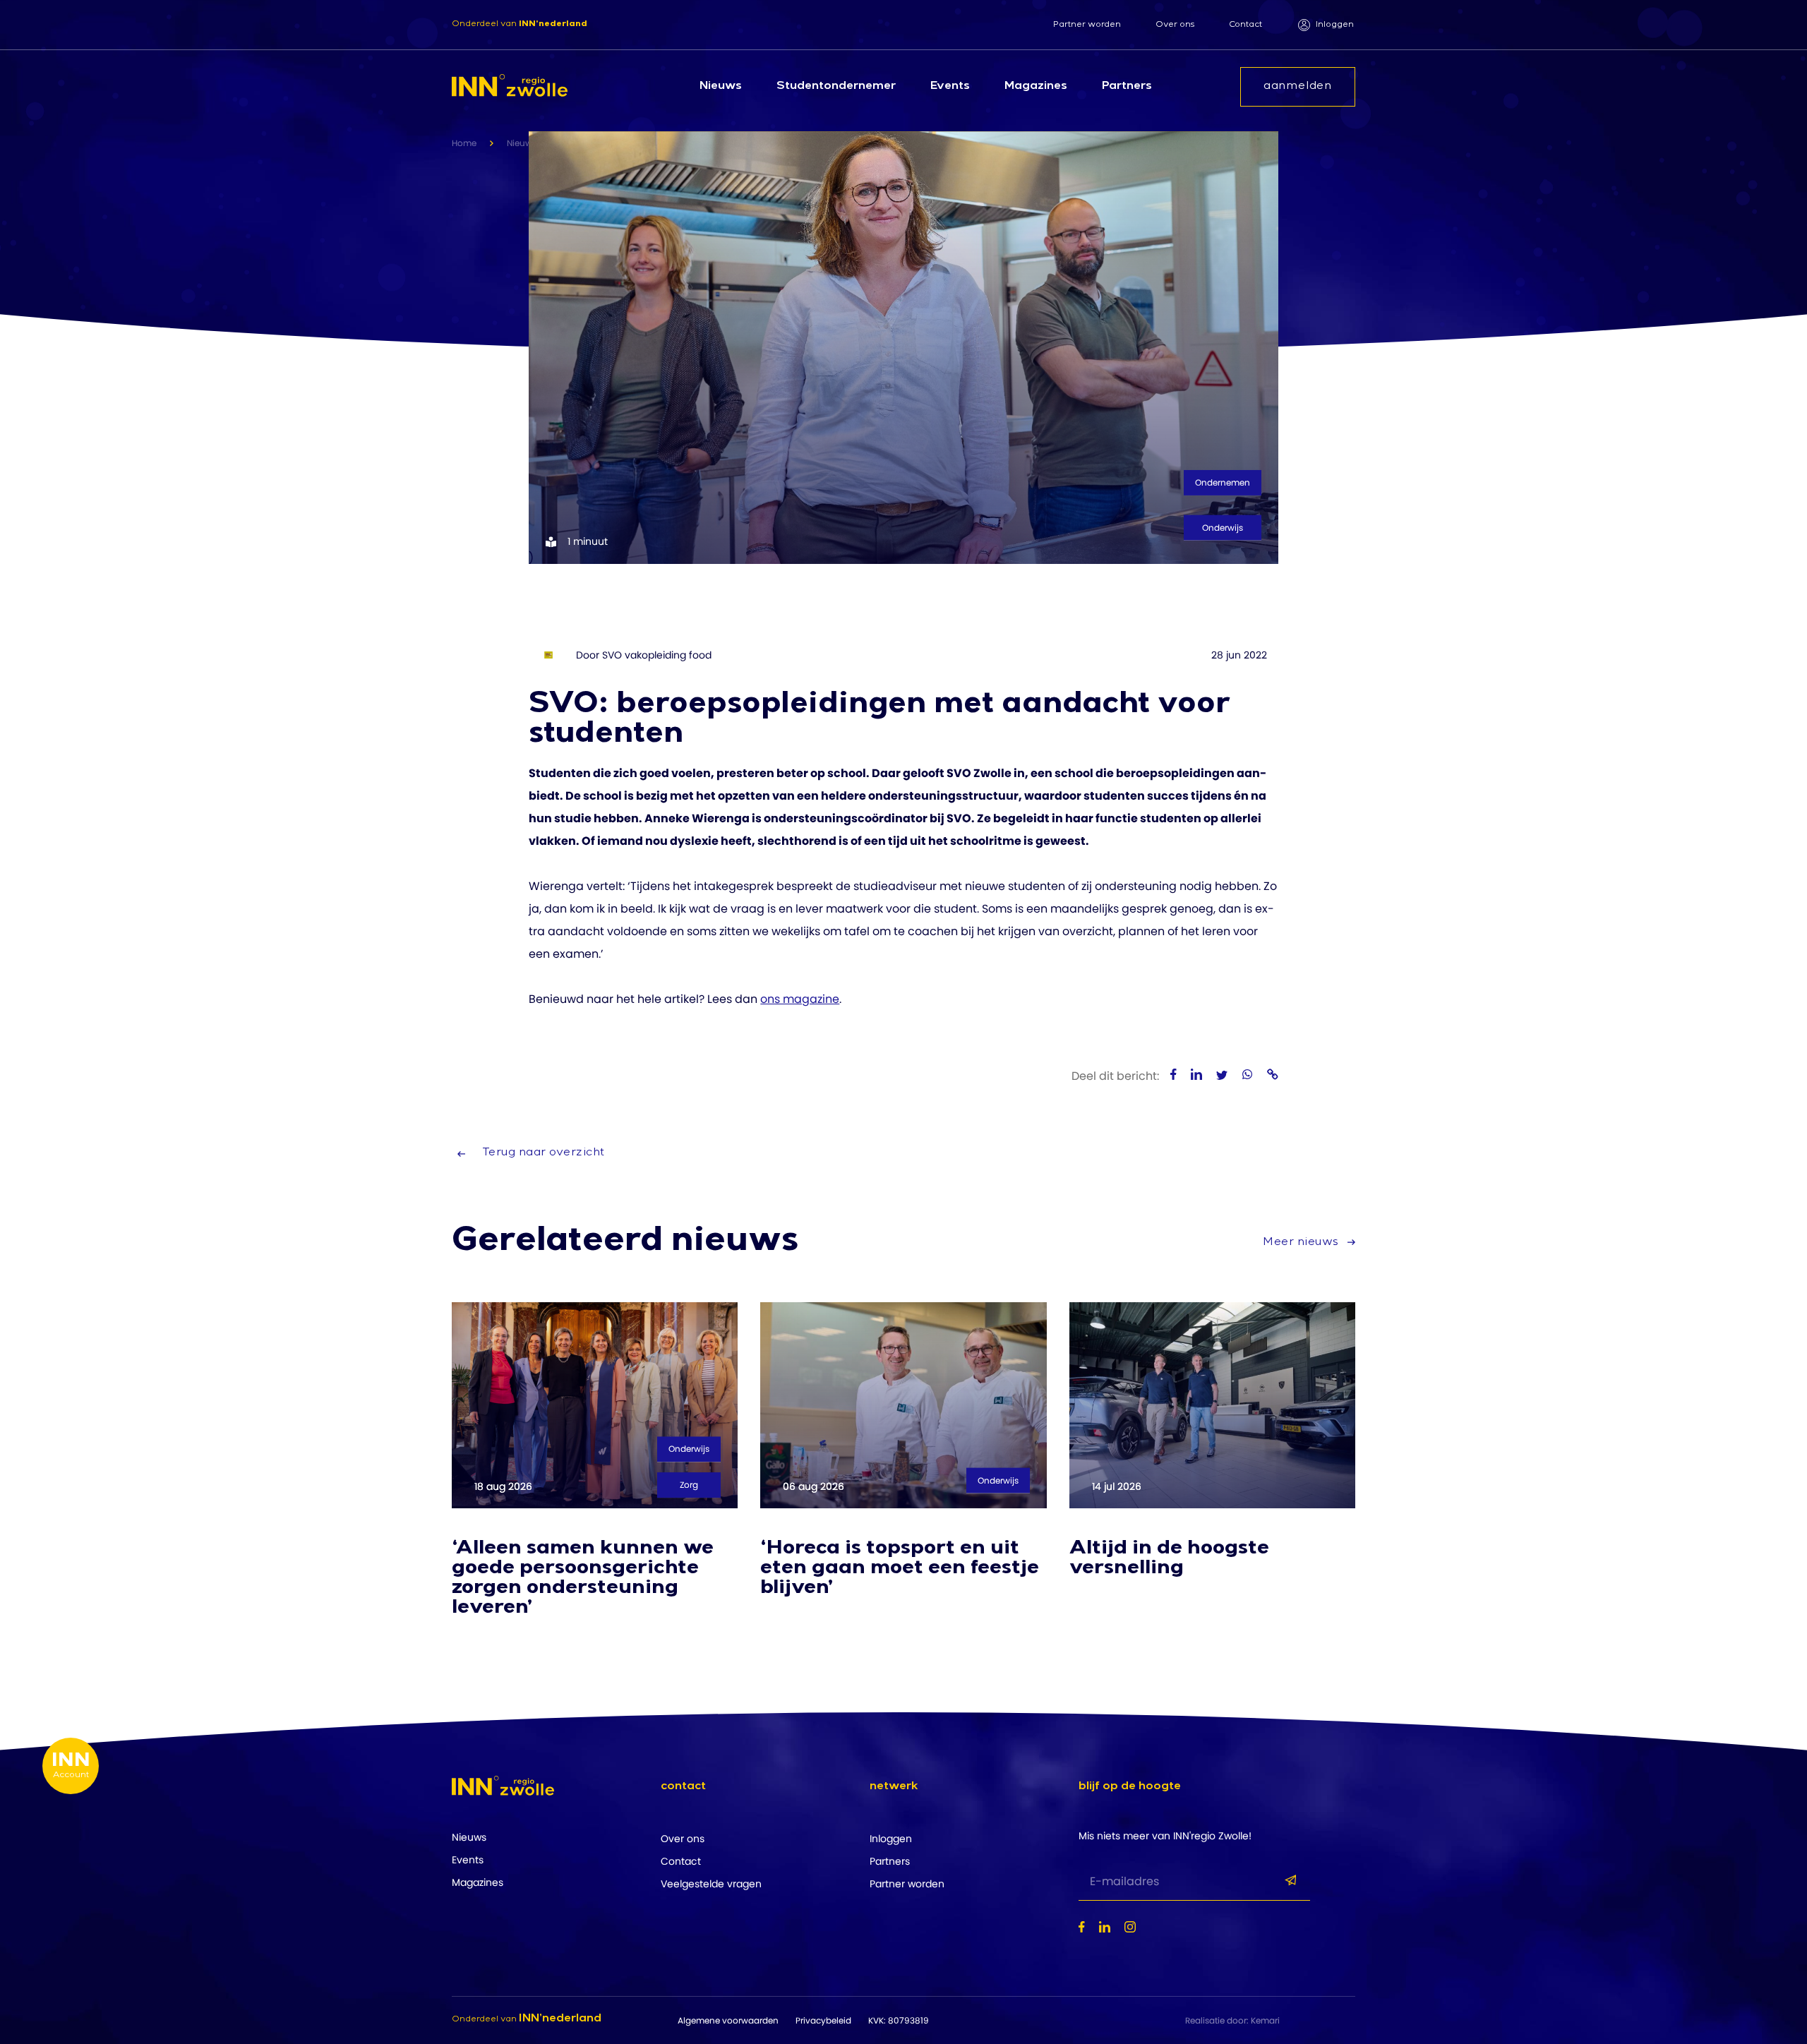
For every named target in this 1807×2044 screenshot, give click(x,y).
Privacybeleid (823, 2020)
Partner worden (1087, 25)
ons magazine (800, 999)
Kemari (1265, 2020)
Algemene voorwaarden (728, 2020)
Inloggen (1335, 25)
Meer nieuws (1302, 1243)
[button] (776, 1802)
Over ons (1175, 25)
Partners (1127, 87)
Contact (1245, 25)
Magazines (1036, 87)
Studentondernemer (836, 87)
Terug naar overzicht (544, 1153)
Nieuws (721, 87)
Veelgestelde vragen (711, 1884)
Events (950, 87)
